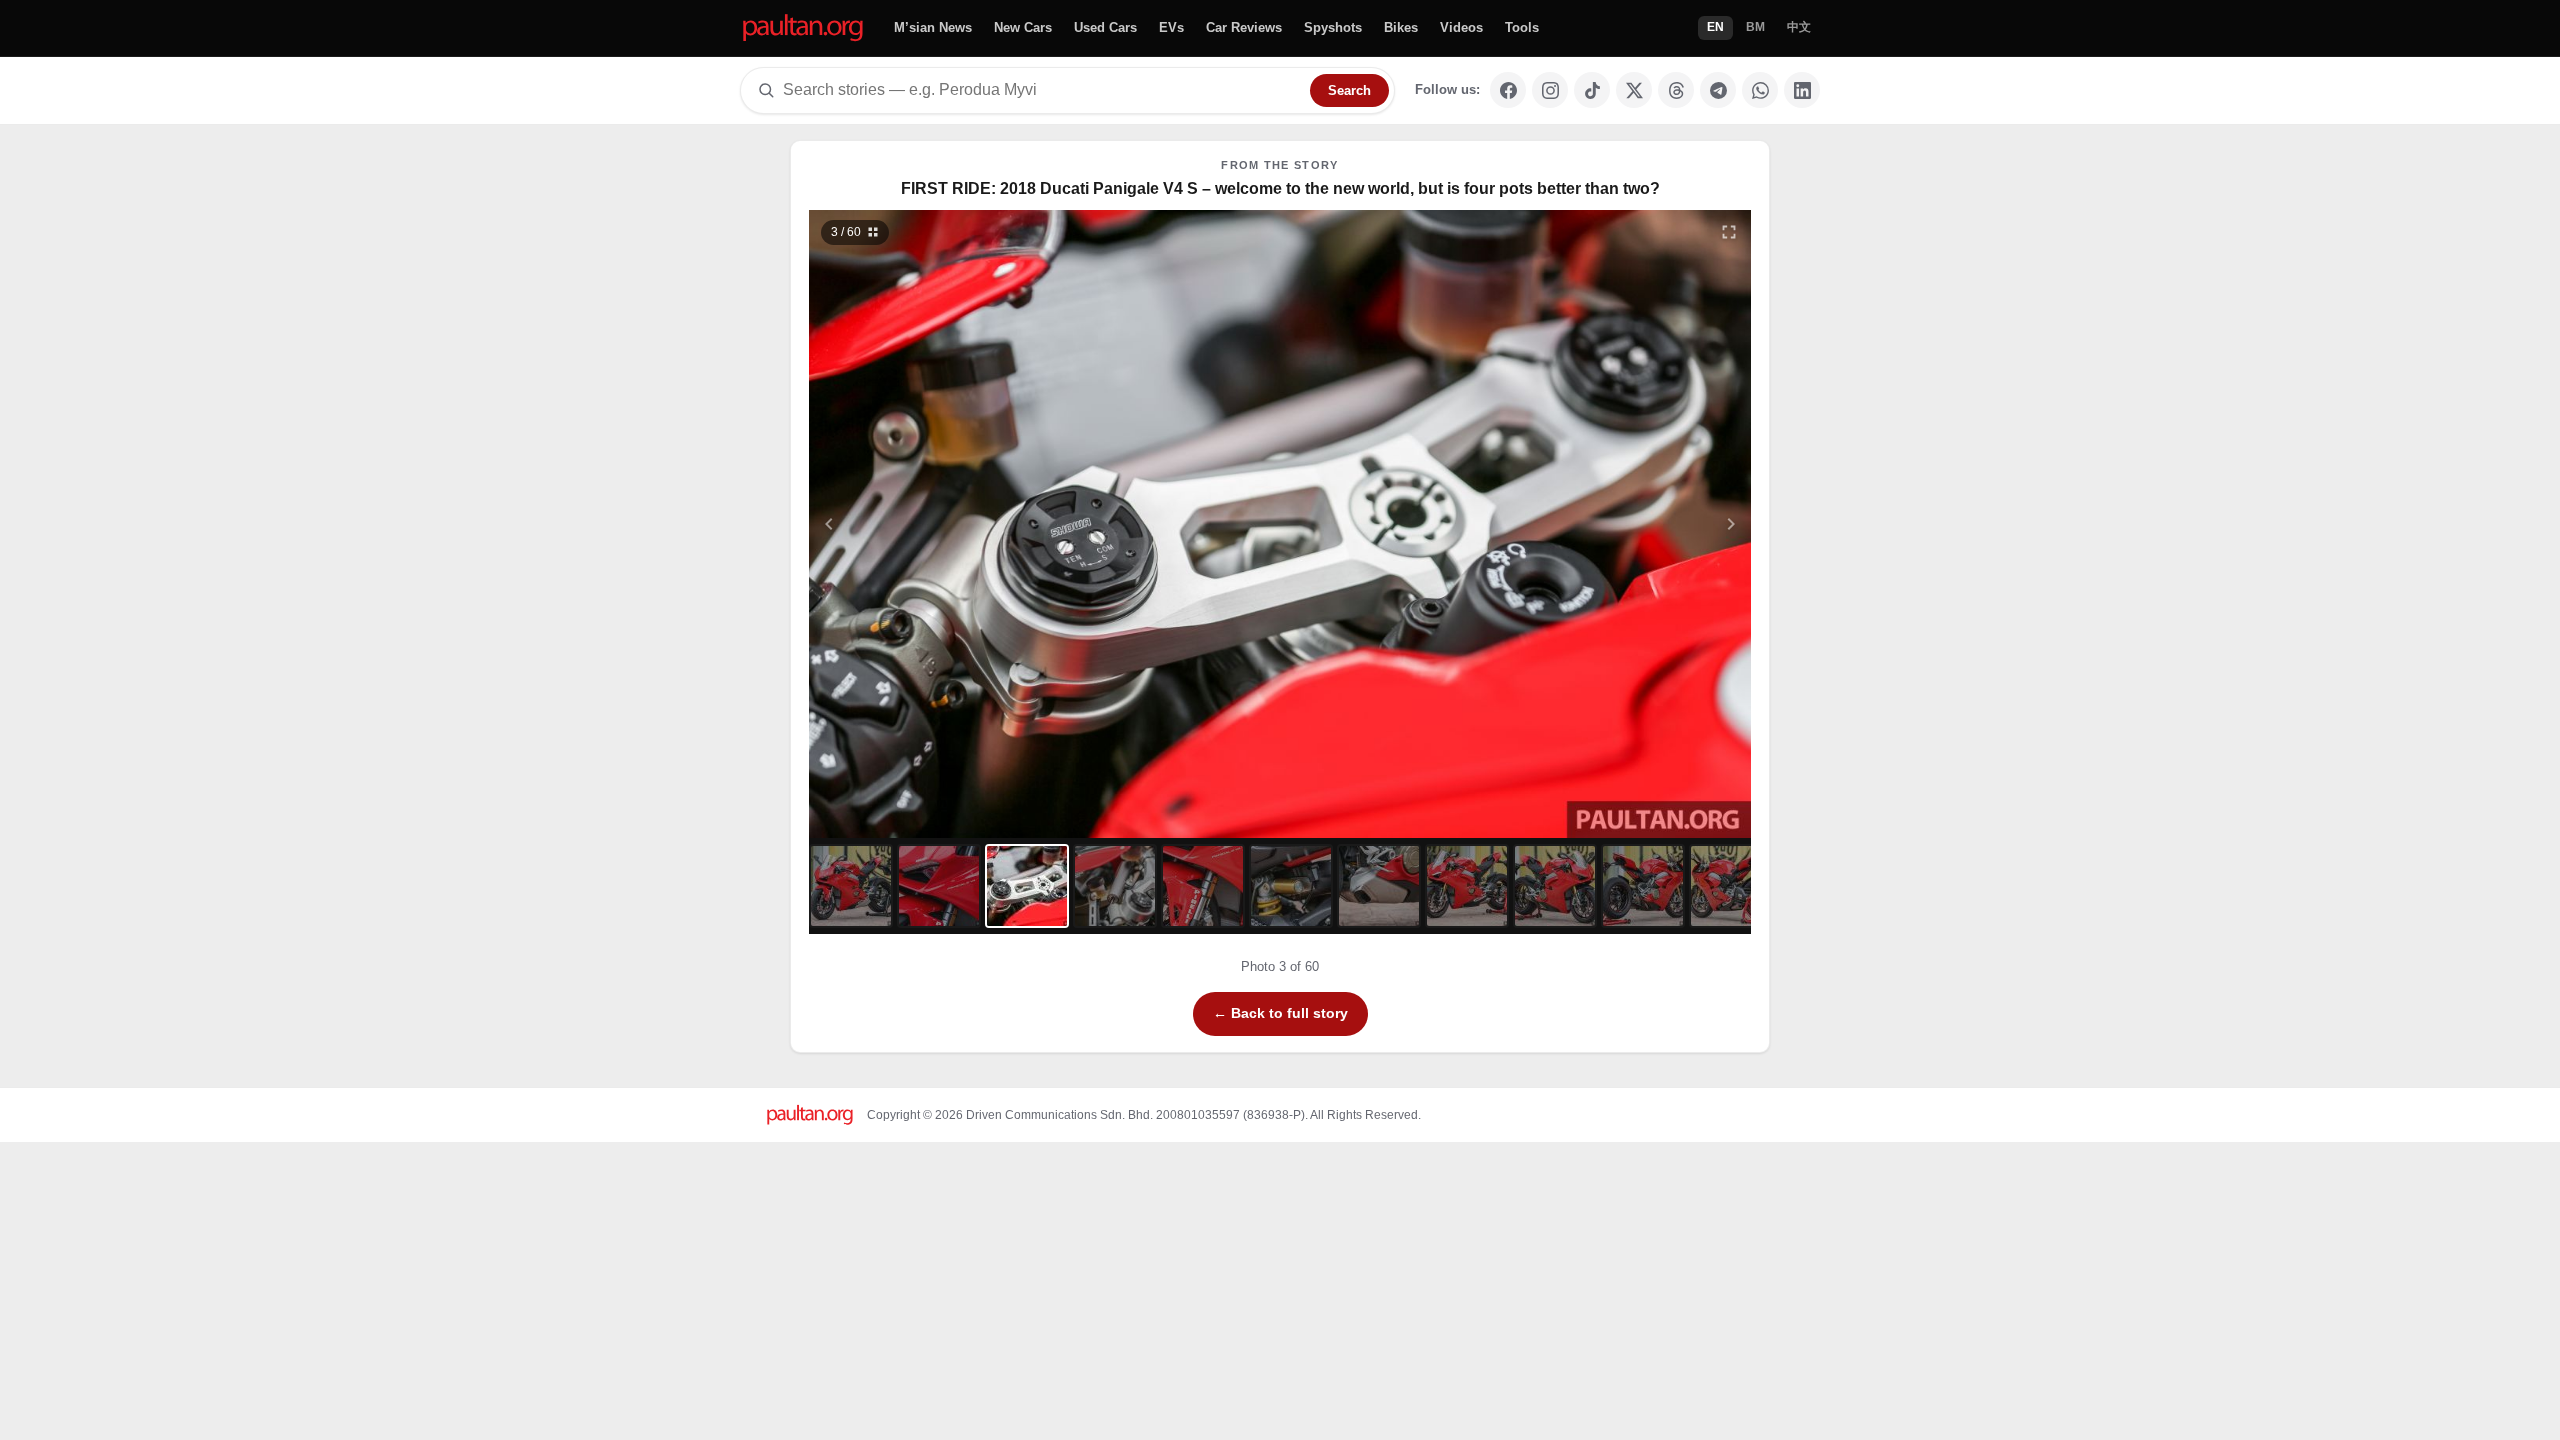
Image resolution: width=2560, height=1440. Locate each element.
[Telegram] (1718, 90)
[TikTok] (1592, 90)
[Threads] (1676, 90)
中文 (1799, 27)
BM (1755, 27)
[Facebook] (1508, 90)
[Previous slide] (927, 524)
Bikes (1401, 27)
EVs (1171, 27)
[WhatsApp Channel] (1760, 90)
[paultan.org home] (803, 28)
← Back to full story (1280, 1013)
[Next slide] (1634, 524)
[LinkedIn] (1802, 90)
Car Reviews (1244, 27)
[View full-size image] (1729, 232)
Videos (1461, 27)
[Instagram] (1550, 90)
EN (1715, 27)
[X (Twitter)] (1634, 90)
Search (1349, 90)
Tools (1522, 27)
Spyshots (1333, 27)
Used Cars (1105, 27)
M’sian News (933, 27)
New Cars (1023, 27)
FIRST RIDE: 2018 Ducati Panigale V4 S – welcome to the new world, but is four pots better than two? (1280, 188)
